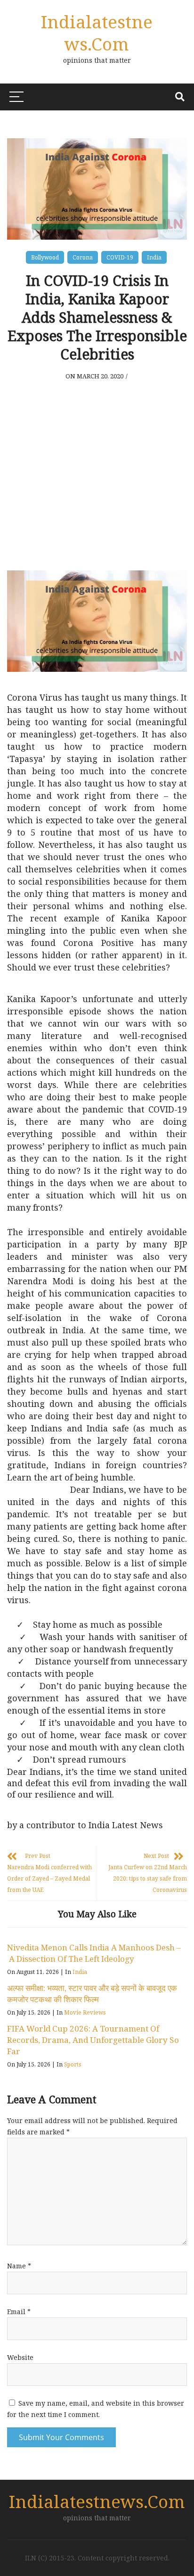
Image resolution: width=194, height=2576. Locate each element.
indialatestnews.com (97, 33)
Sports (73, 2064)
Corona (83, 257)
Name (19, 2266)
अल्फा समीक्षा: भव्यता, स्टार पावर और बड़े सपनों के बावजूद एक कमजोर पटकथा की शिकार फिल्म (92, 1994)
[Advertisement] (97, 472)
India (154, 257)
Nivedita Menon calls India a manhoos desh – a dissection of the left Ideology (94, 1953)
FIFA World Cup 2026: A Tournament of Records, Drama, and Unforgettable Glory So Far (93, 2040)
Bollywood (45, 257)
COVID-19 (120, 257)
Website (20, 2357)
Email (19, 2312)
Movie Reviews (85, 2012)
